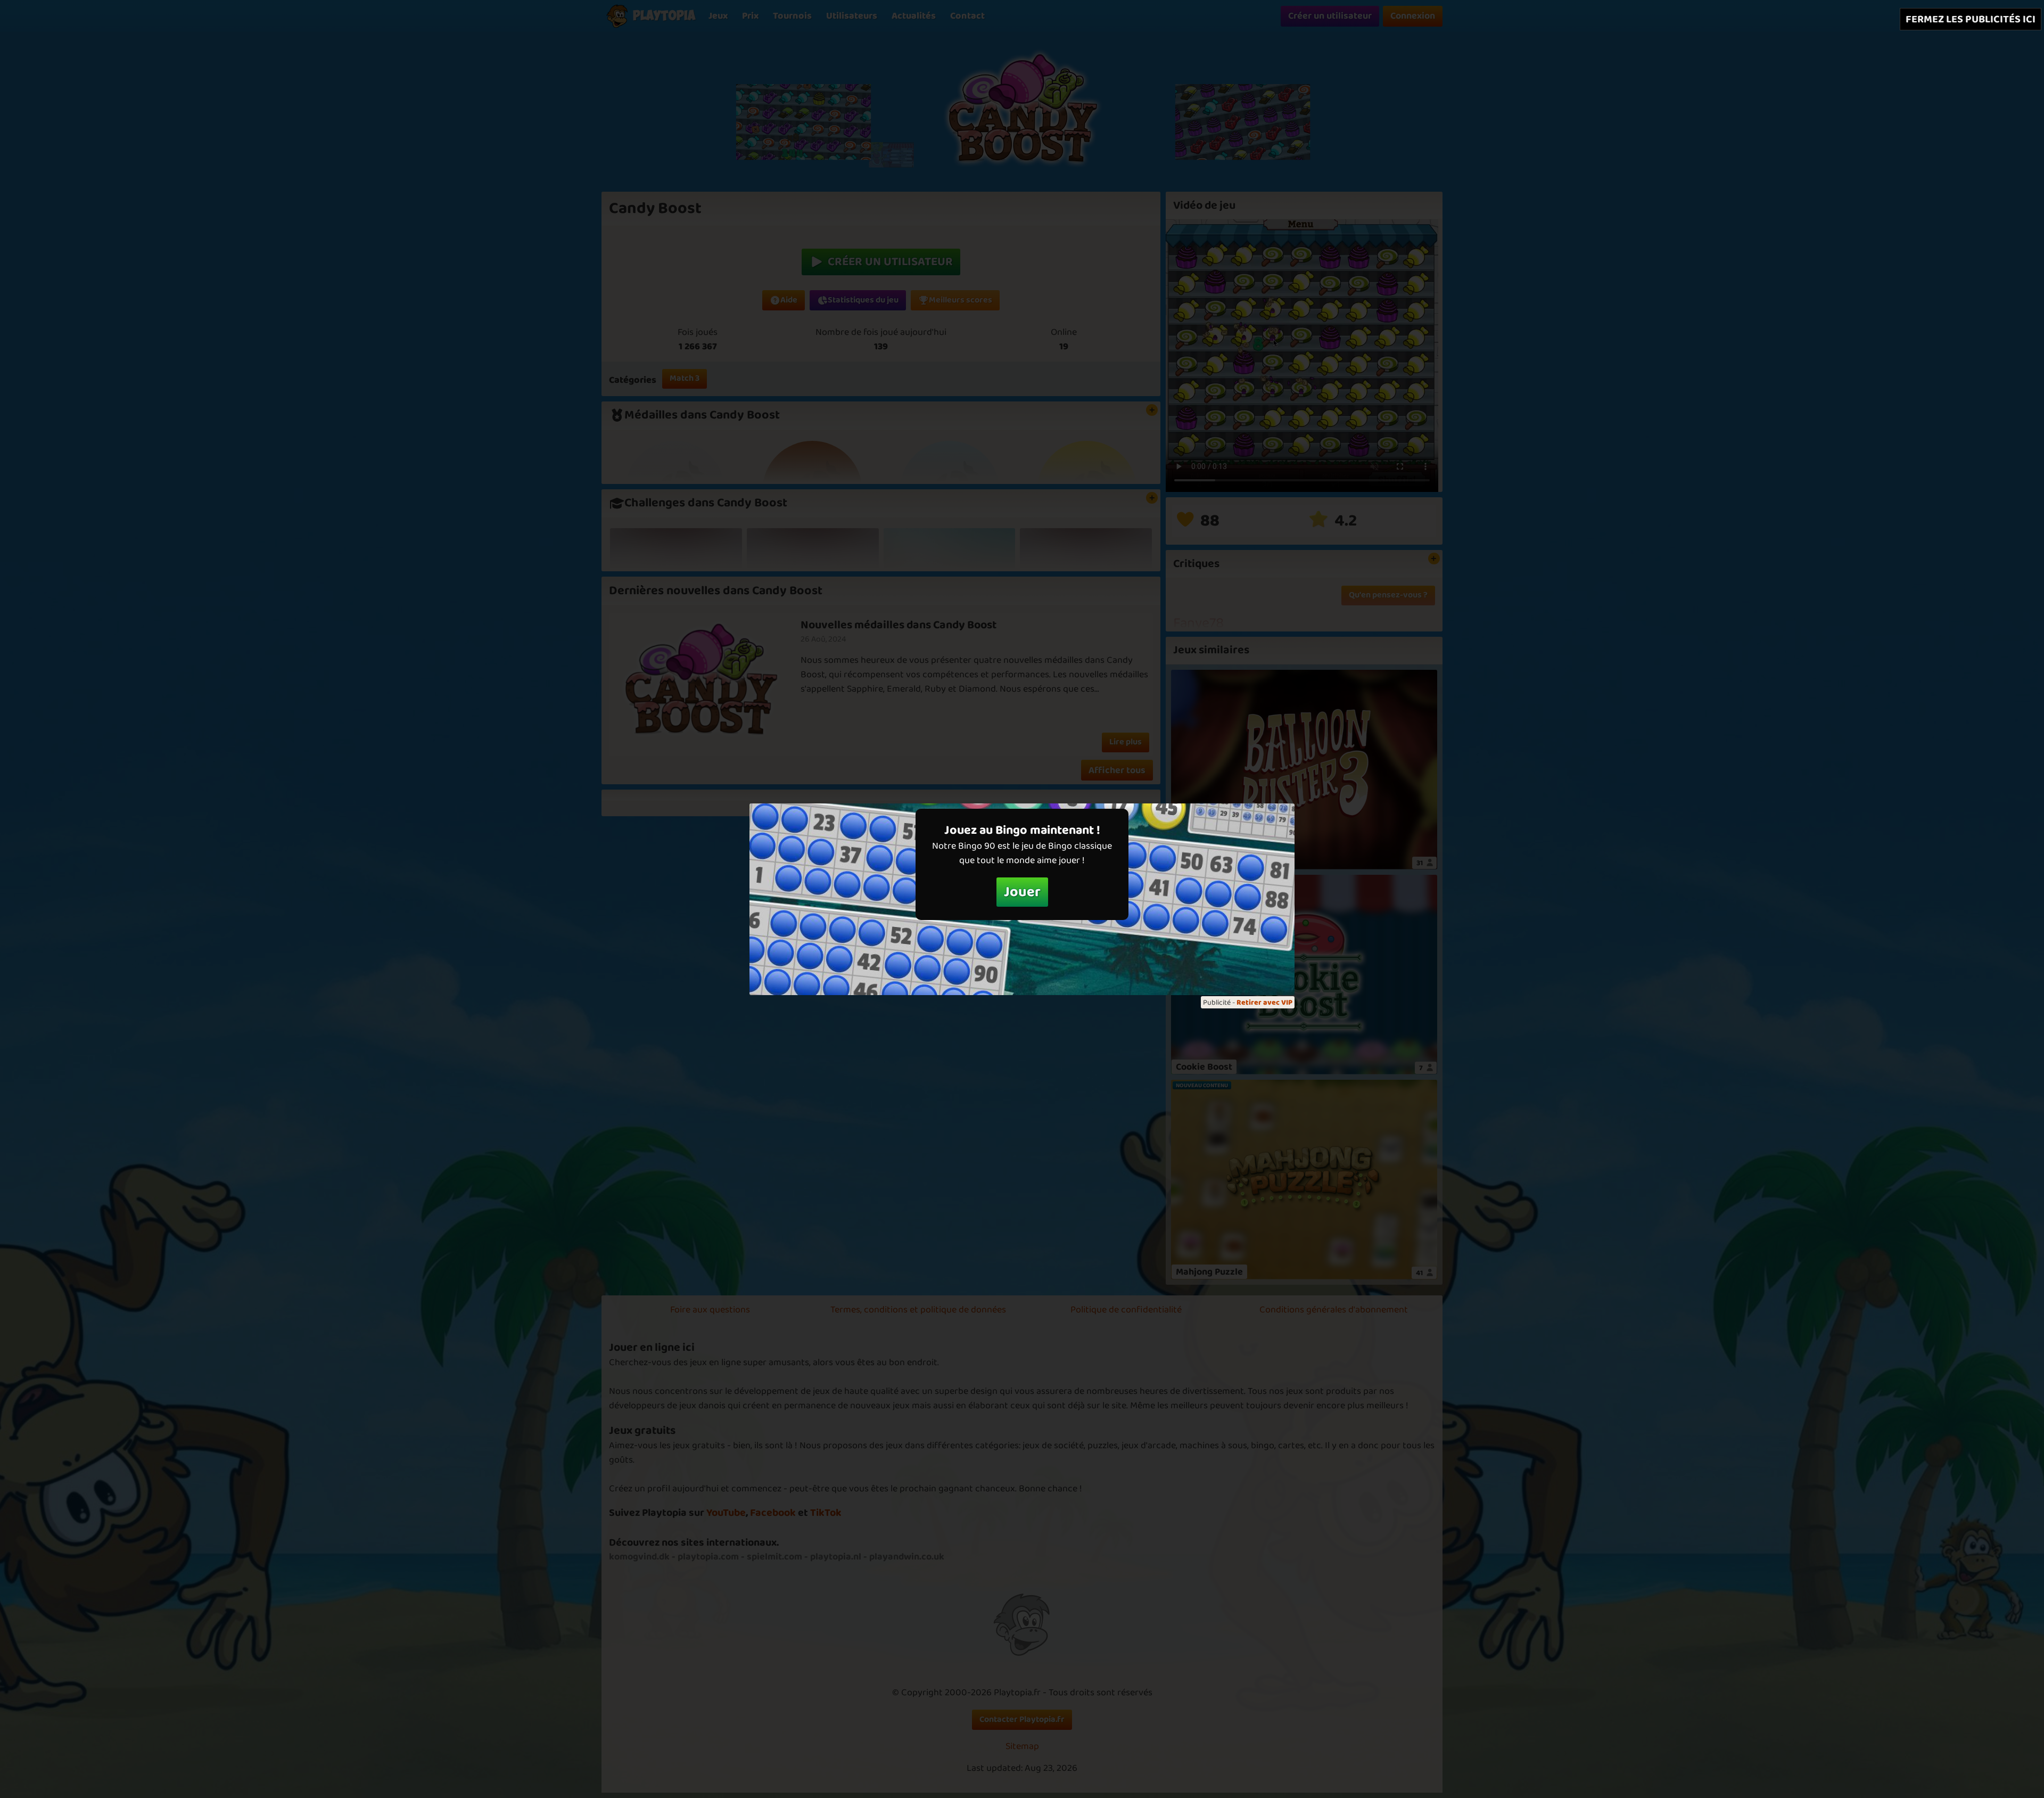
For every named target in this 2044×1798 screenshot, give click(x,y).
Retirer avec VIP (1264, 1003)
